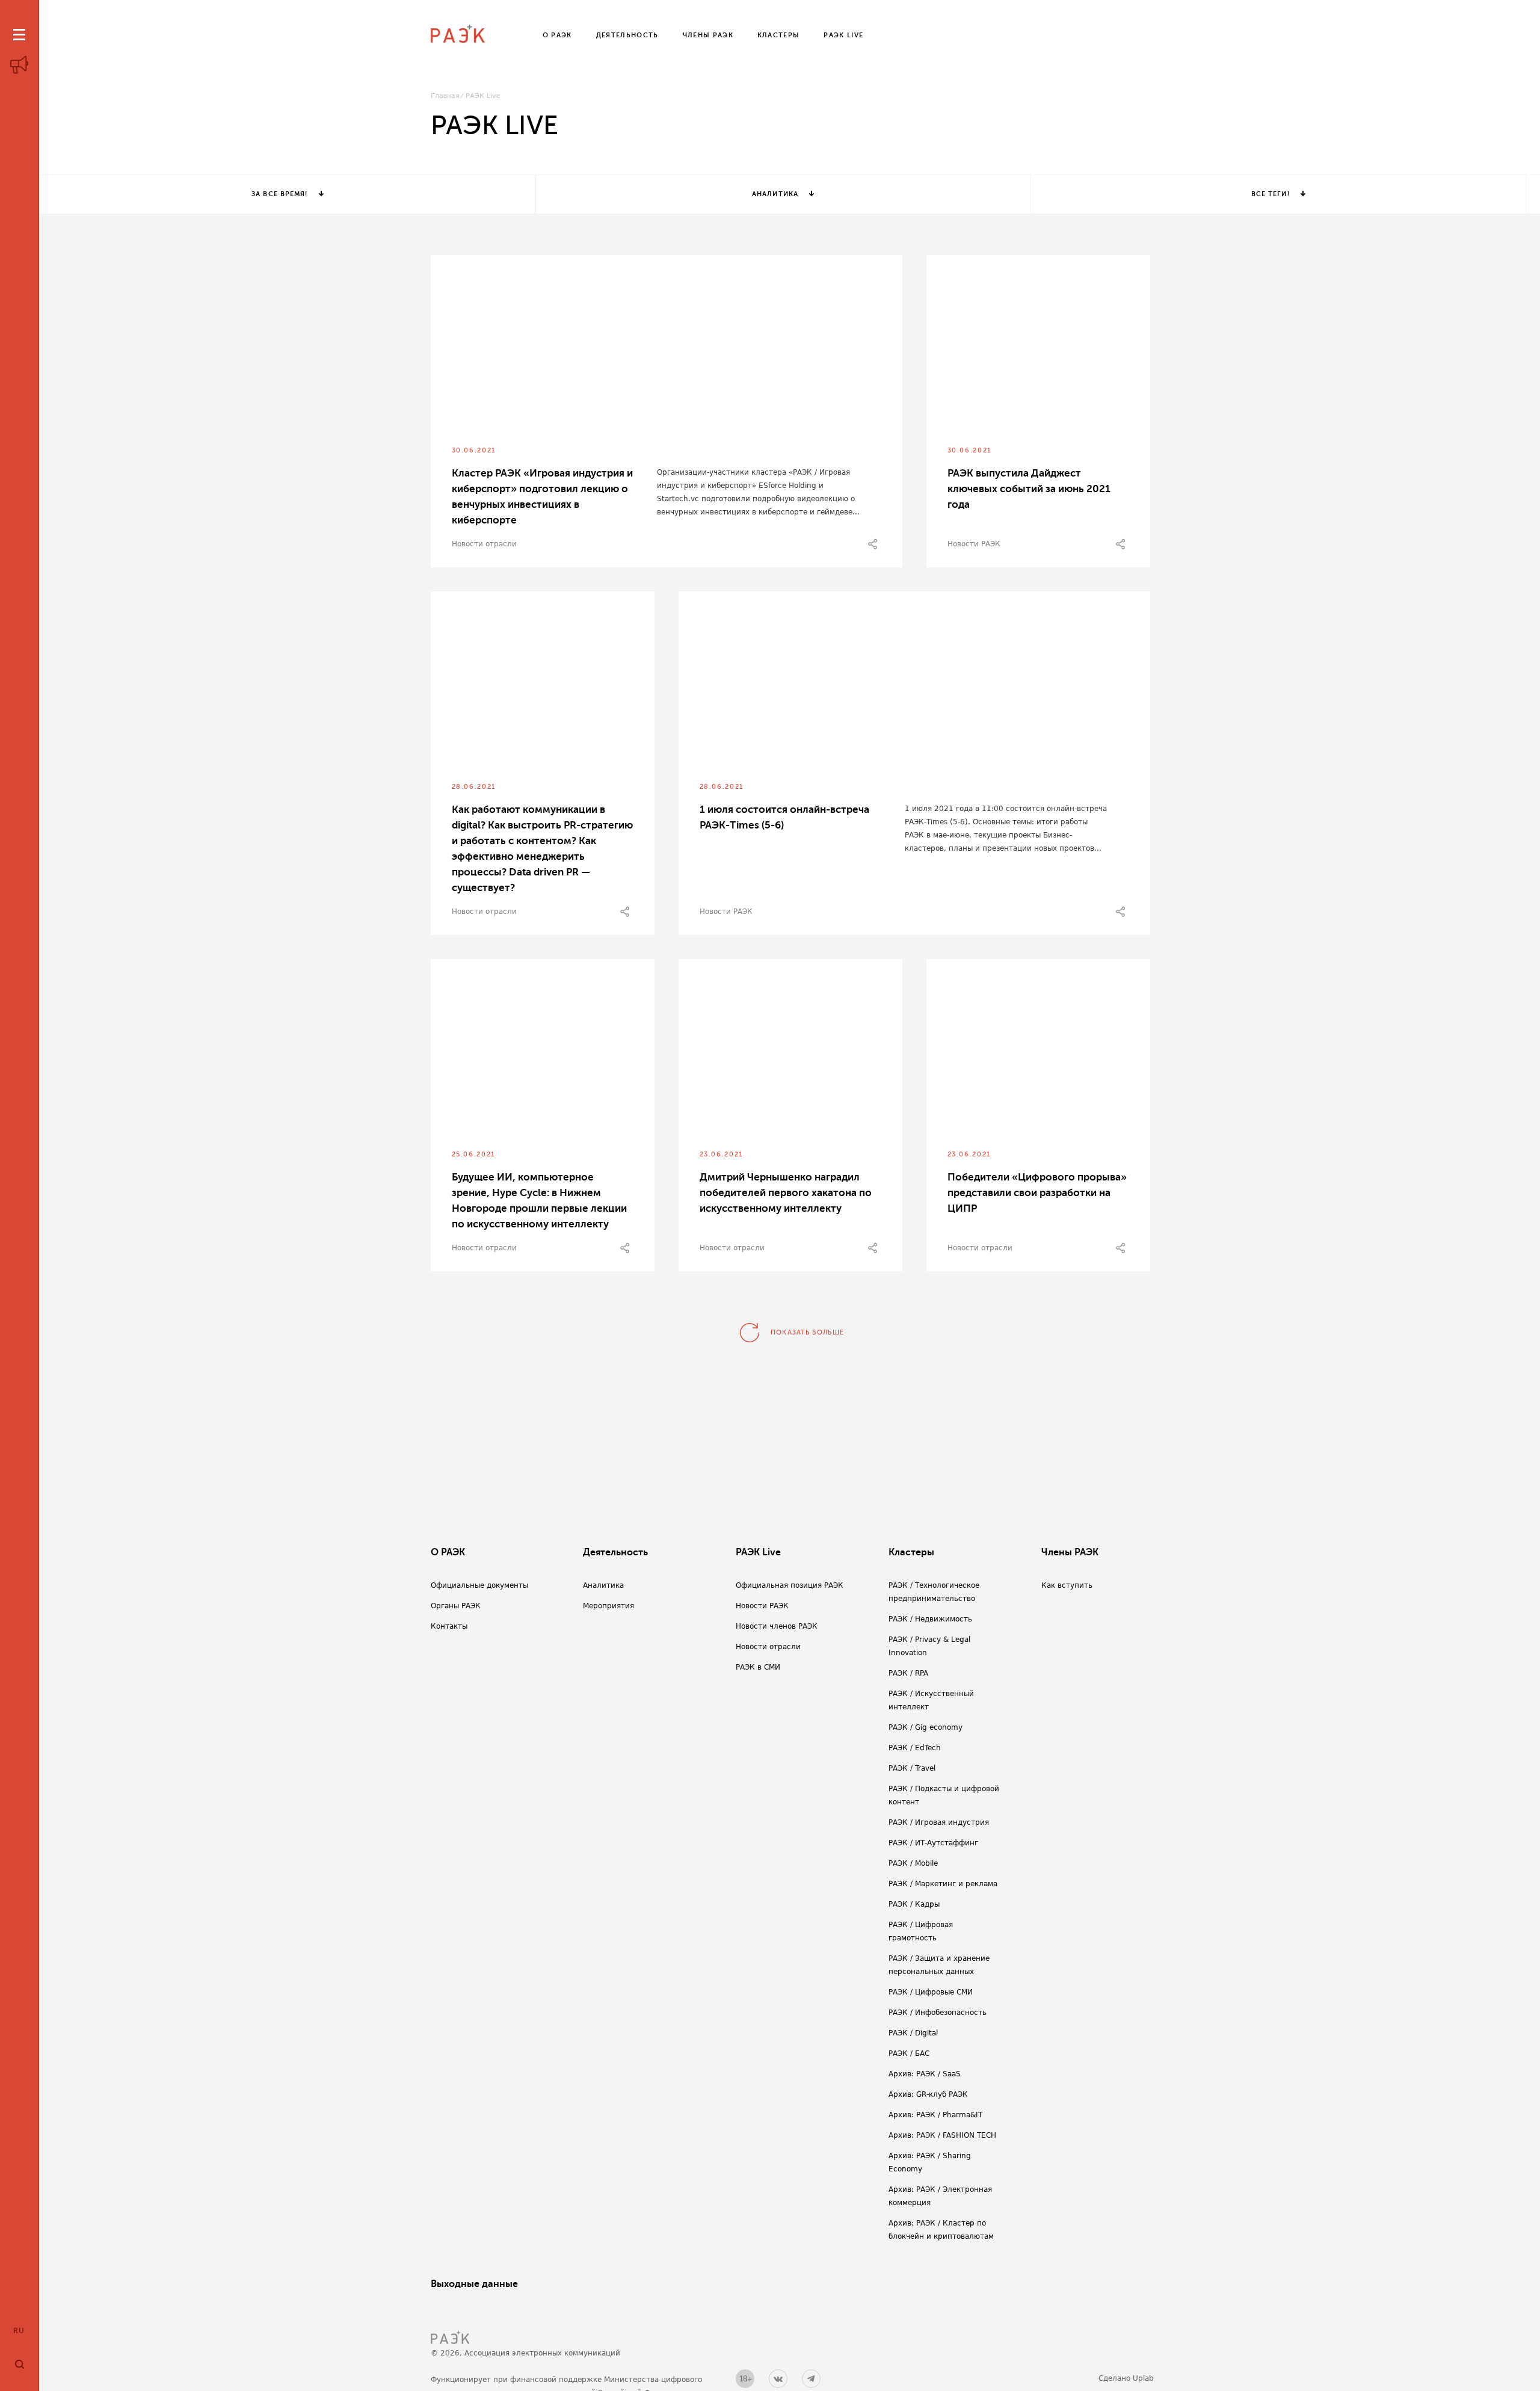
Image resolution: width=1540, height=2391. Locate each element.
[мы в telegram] (811, 2379)
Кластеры (911, 1552)
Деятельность (615, 1552)
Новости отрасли (484, 544)
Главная (445, 96)
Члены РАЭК (1070, 1552)
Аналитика (775, 194)
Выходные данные (474, 2284)
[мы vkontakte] (778, 2379)
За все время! (279, 194)
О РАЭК (448, 1552)
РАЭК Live (758, 1552)
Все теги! (1270, 194)
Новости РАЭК (974, 544)
